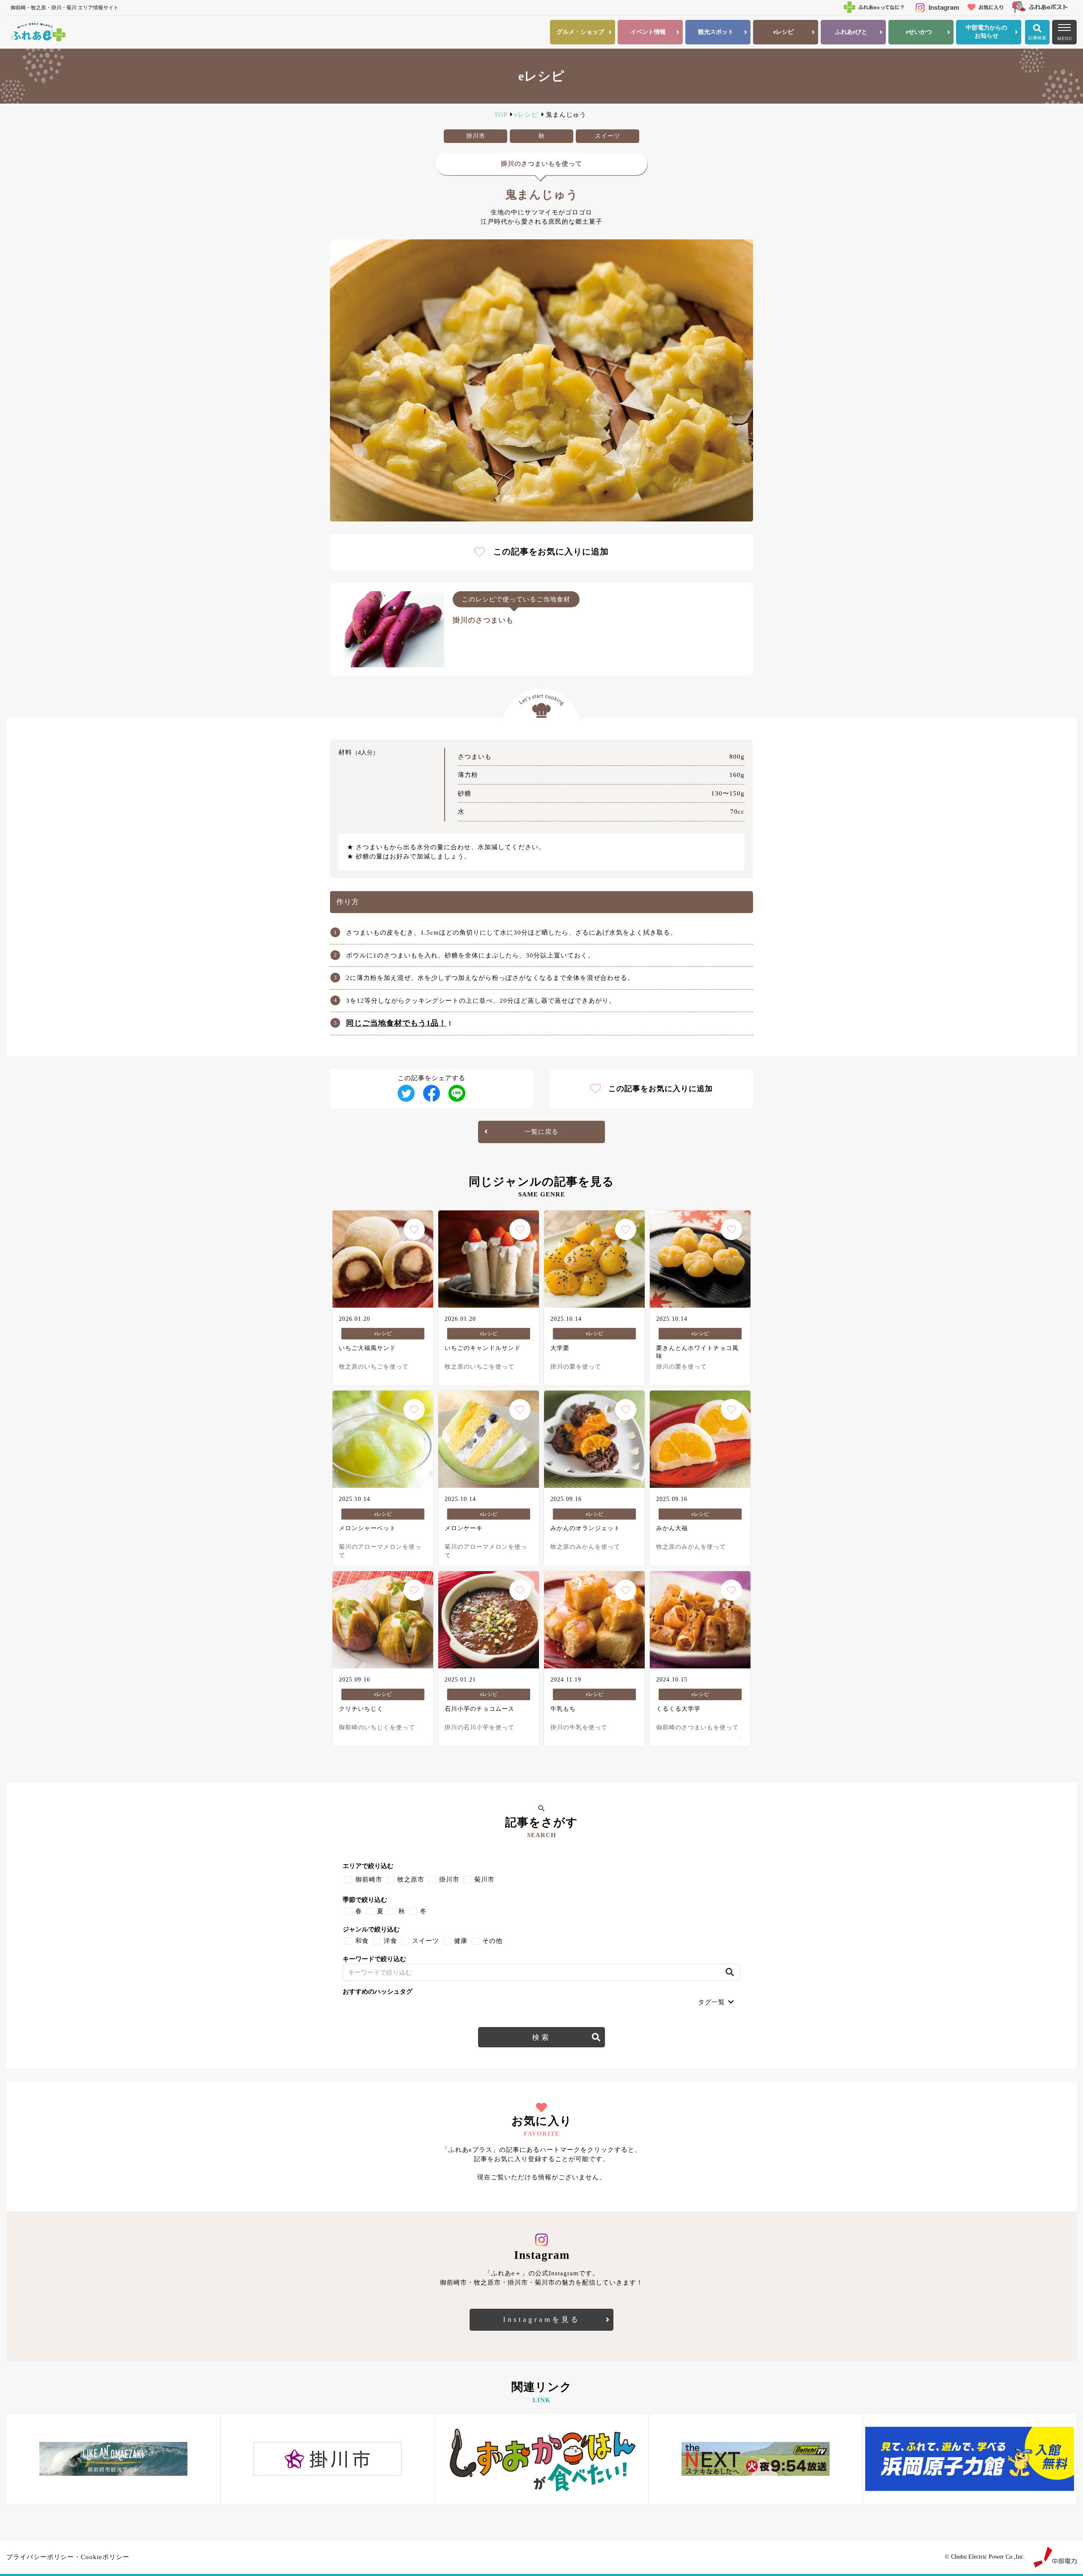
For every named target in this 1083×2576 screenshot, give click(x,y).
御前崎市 (369, 1879)
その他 (492, 1941)
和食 (362, 1941)
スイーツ (426, 1941)
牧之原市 (411, 1879)
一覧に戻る (541, 1132)
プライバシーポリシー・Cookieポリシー (68, 2557)
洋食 (390, 1941)
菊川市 (484, 1879)
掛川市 (449, 1879)
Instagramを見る (541, 2319)
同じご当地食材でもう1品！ (396, 1023)
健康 (461, 1941)
